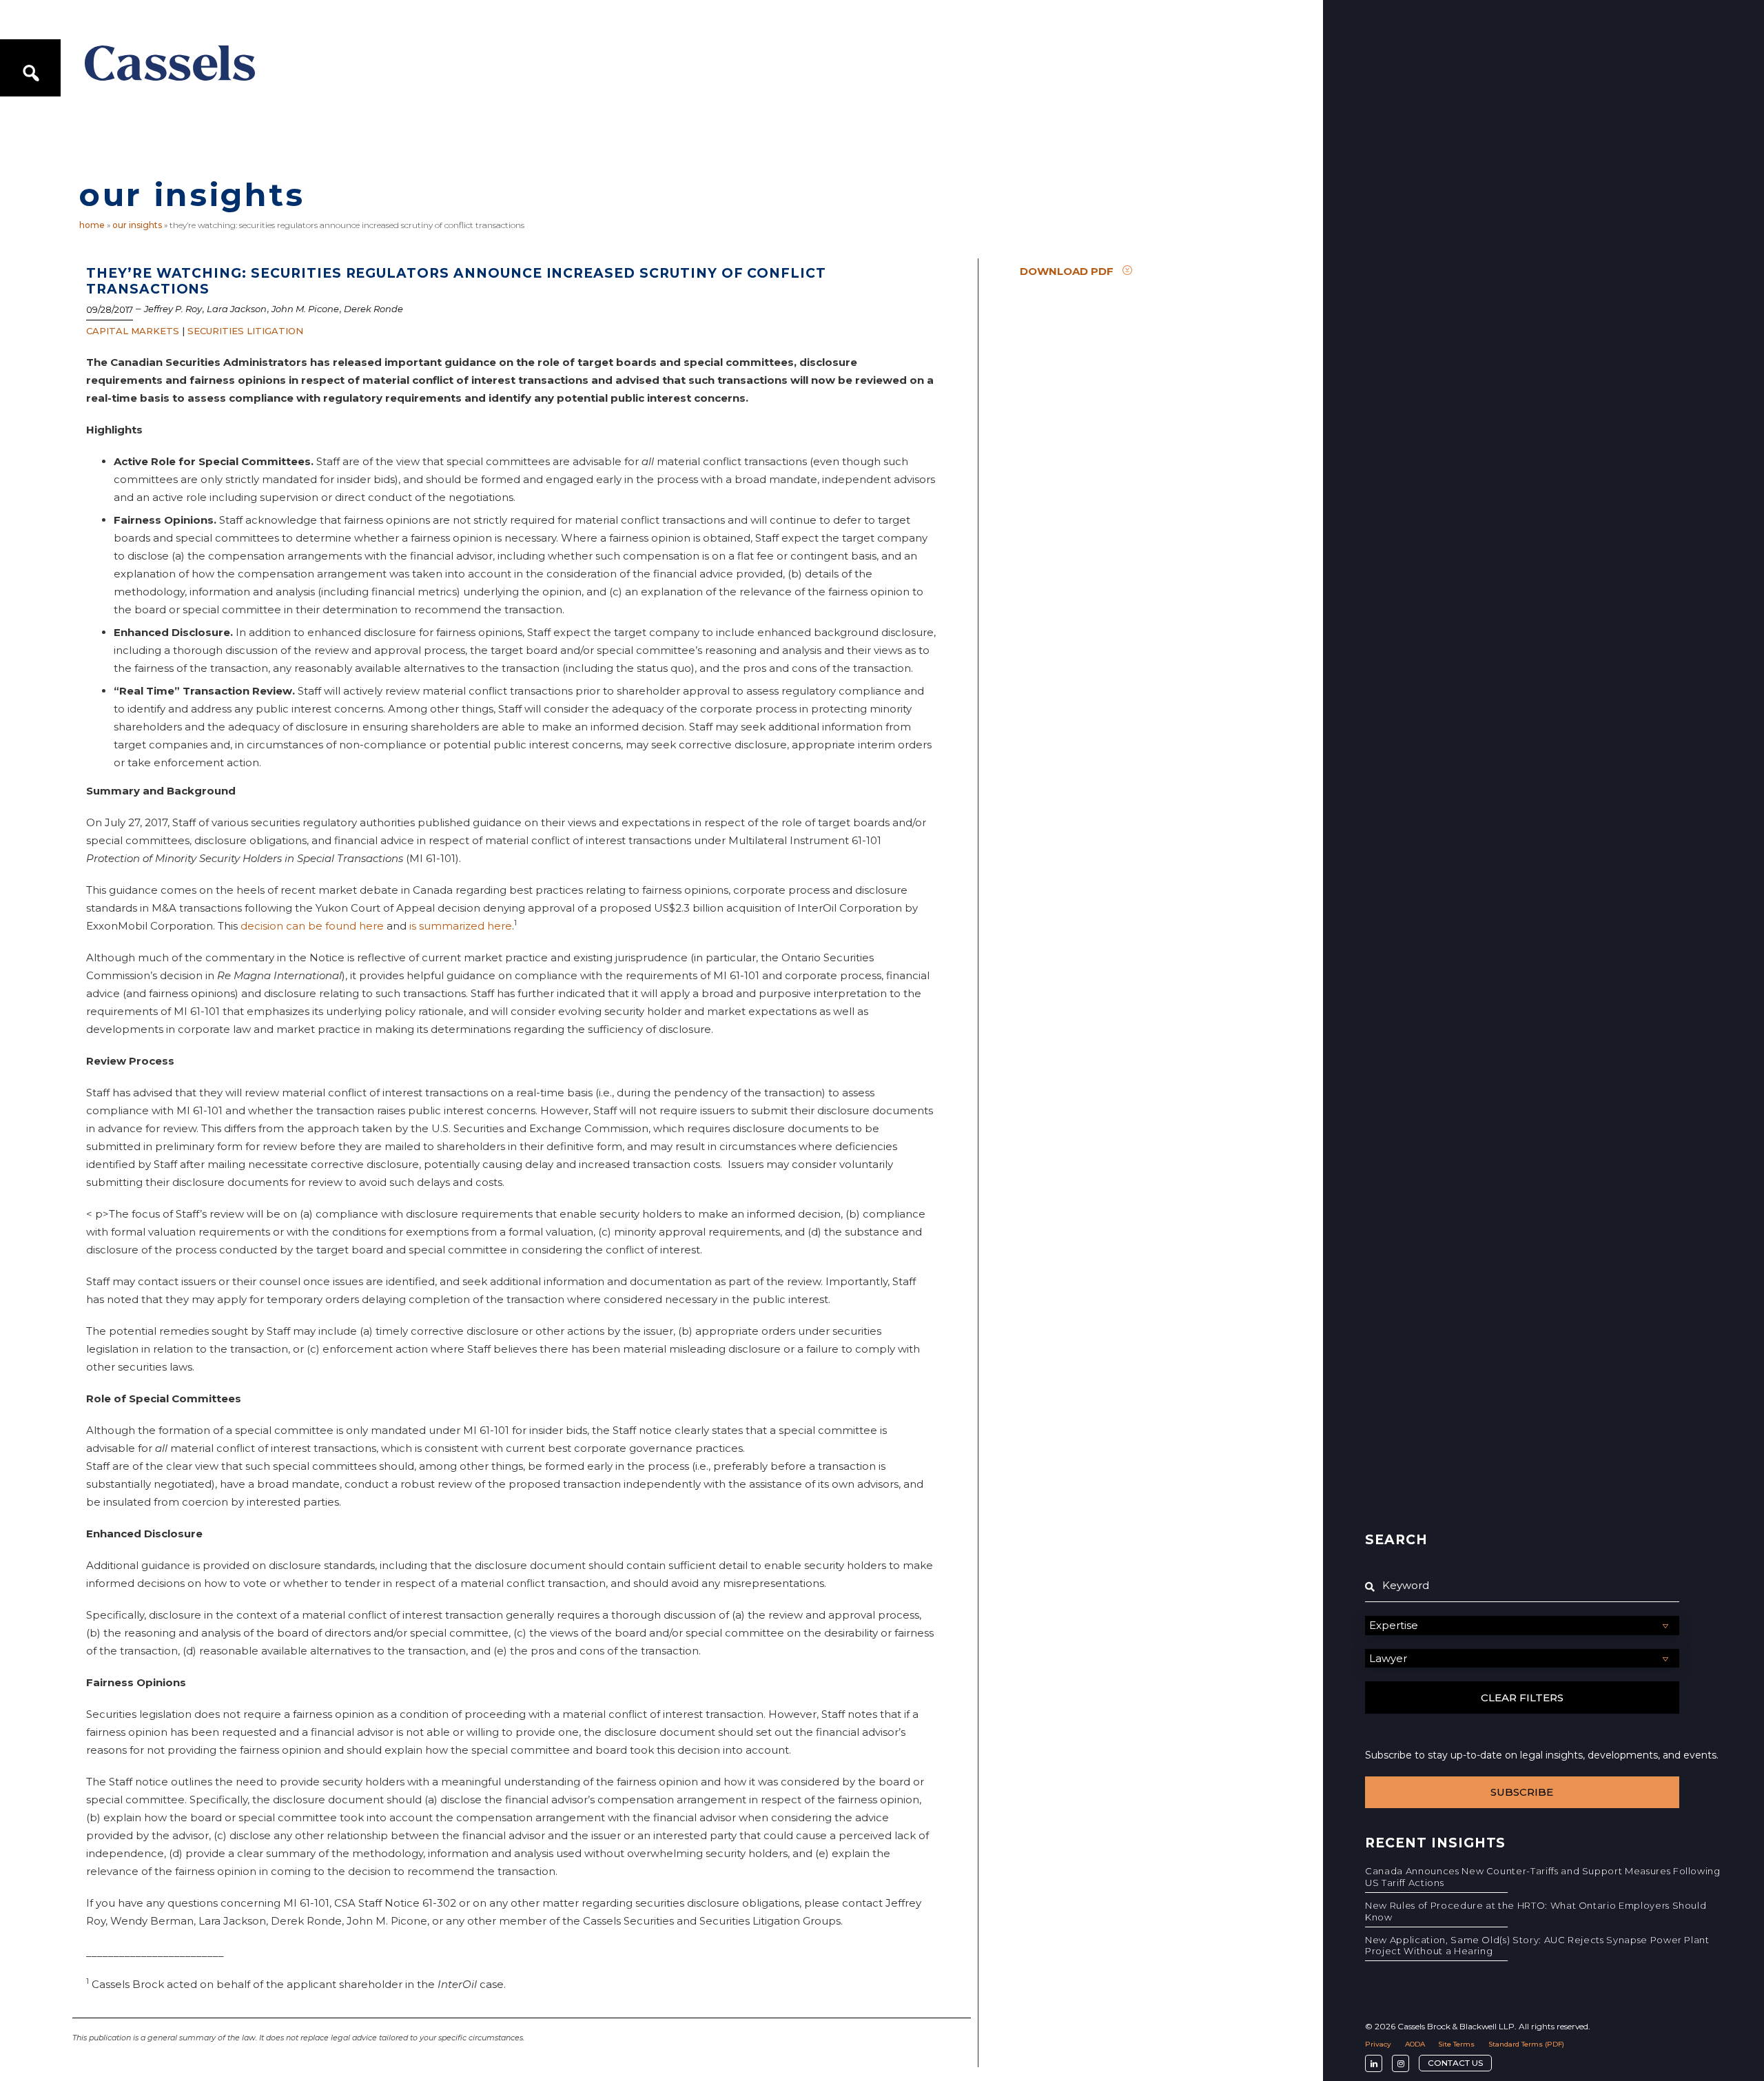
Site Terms (1456, 2044)
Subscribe (1522, 1792)
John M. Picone (305, 309)
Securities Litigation (245, 331)
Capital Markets (133, 331)
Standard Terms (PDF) (1526, 2044)
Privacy (1378, 2044)
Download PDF (1067, 271)
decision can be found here (312, 926)
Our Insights (137, 225)
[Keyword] (1522, 1586)
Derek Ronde (373, 309)
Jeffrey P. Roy (173, 309)
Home (92, 225)
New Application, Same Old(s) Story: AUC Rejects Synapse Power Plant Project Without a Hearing (1537, 1946)
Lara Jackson (237, 309)
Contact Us (1455, 2063)
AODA (1415, 2044)
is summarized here (461, 926)
